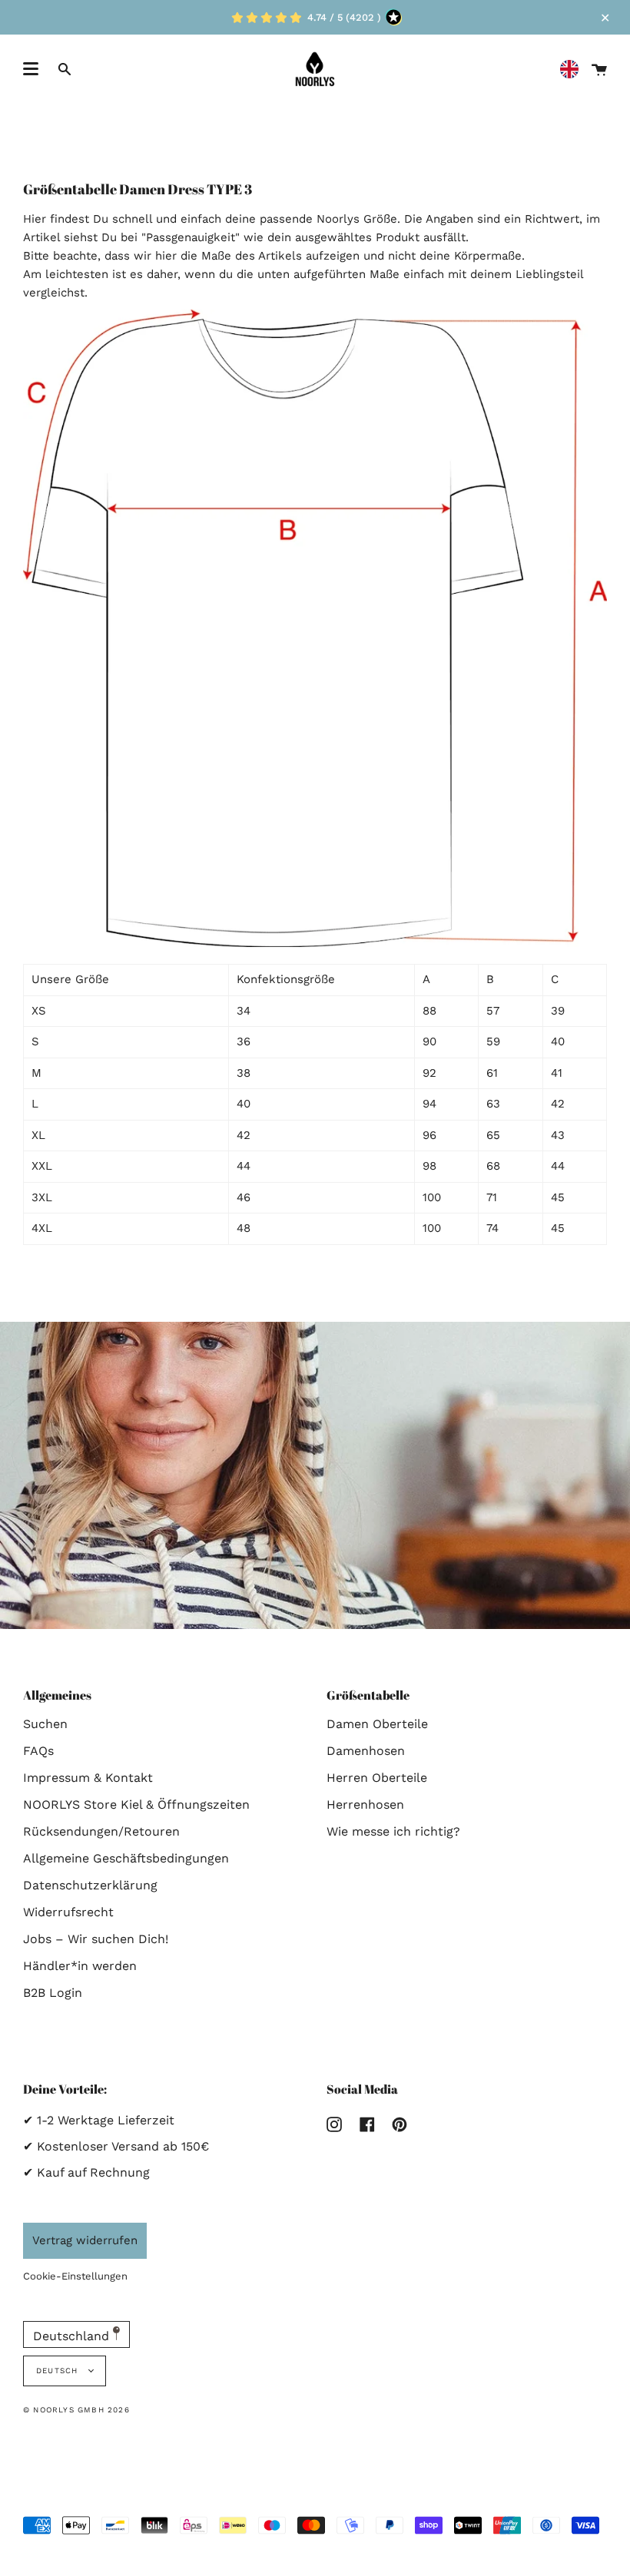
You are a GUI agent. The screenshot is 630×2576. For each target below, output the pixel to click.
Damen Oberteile (377, 1724)
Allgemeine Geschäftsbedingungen (126, 1858)
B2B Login (53, 1993)
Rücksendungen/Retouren (101, 1831)
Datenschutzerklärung (90, 1885)
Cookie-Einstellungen (75, 2276)
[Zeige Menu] (31, 69)
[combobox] (573, 70)
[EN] (573, 70)
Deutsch (59, 2371)
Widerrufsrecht (68, 1912)
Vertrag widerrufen (85, 2240)
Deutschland (73, 2336)
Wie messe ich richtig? (393, 1831)
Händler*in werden (80, 1966)
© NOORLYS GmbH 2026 (76, 2410)
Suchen (45, 1724)
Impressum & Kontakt (88, 1778)
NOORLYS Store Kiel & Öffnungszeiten (136, 1805)
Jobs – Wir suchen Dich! (96, 1939)
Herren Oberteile (377, 1778)
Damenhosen (366, 1751)
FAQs (38, 1751)
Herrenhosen (365, 1805)
